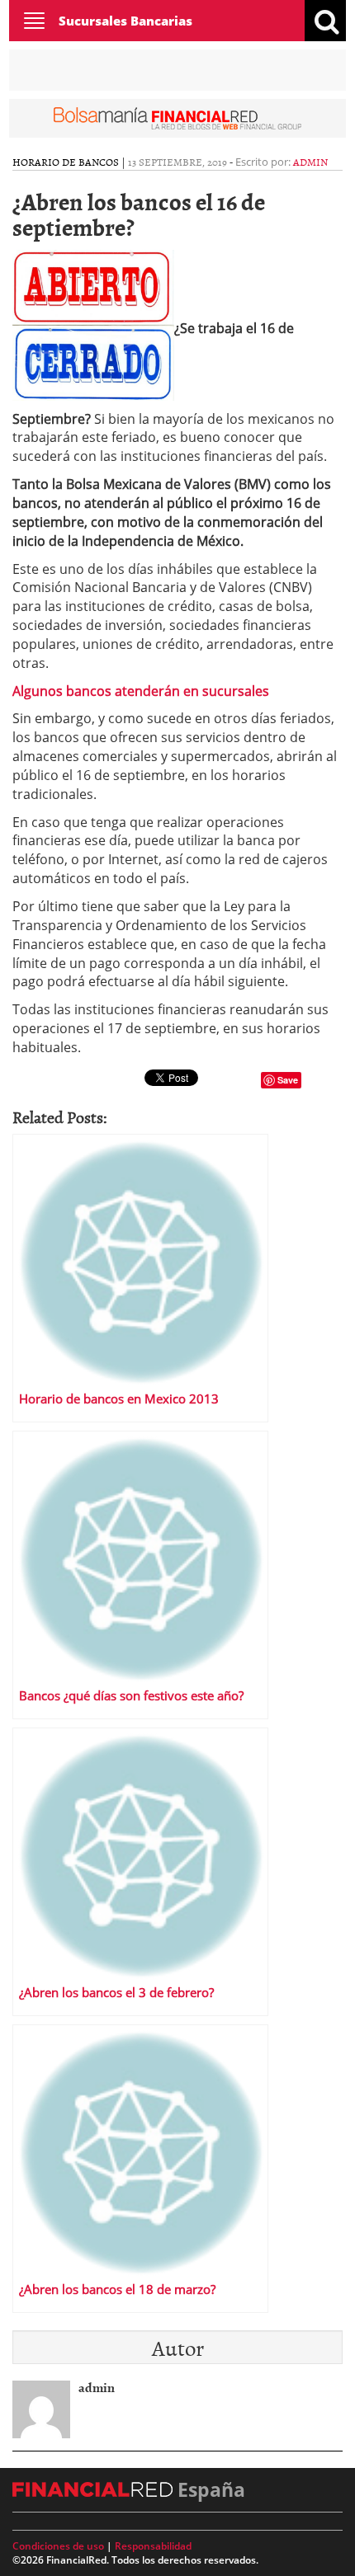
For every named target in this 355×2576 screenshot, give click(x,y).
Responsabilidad (153, 2546)
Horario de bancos (66, 162)
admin (310, 162)
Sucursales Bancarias (125, 21)
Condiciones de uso (58, 2546)
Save (288, 1080)
